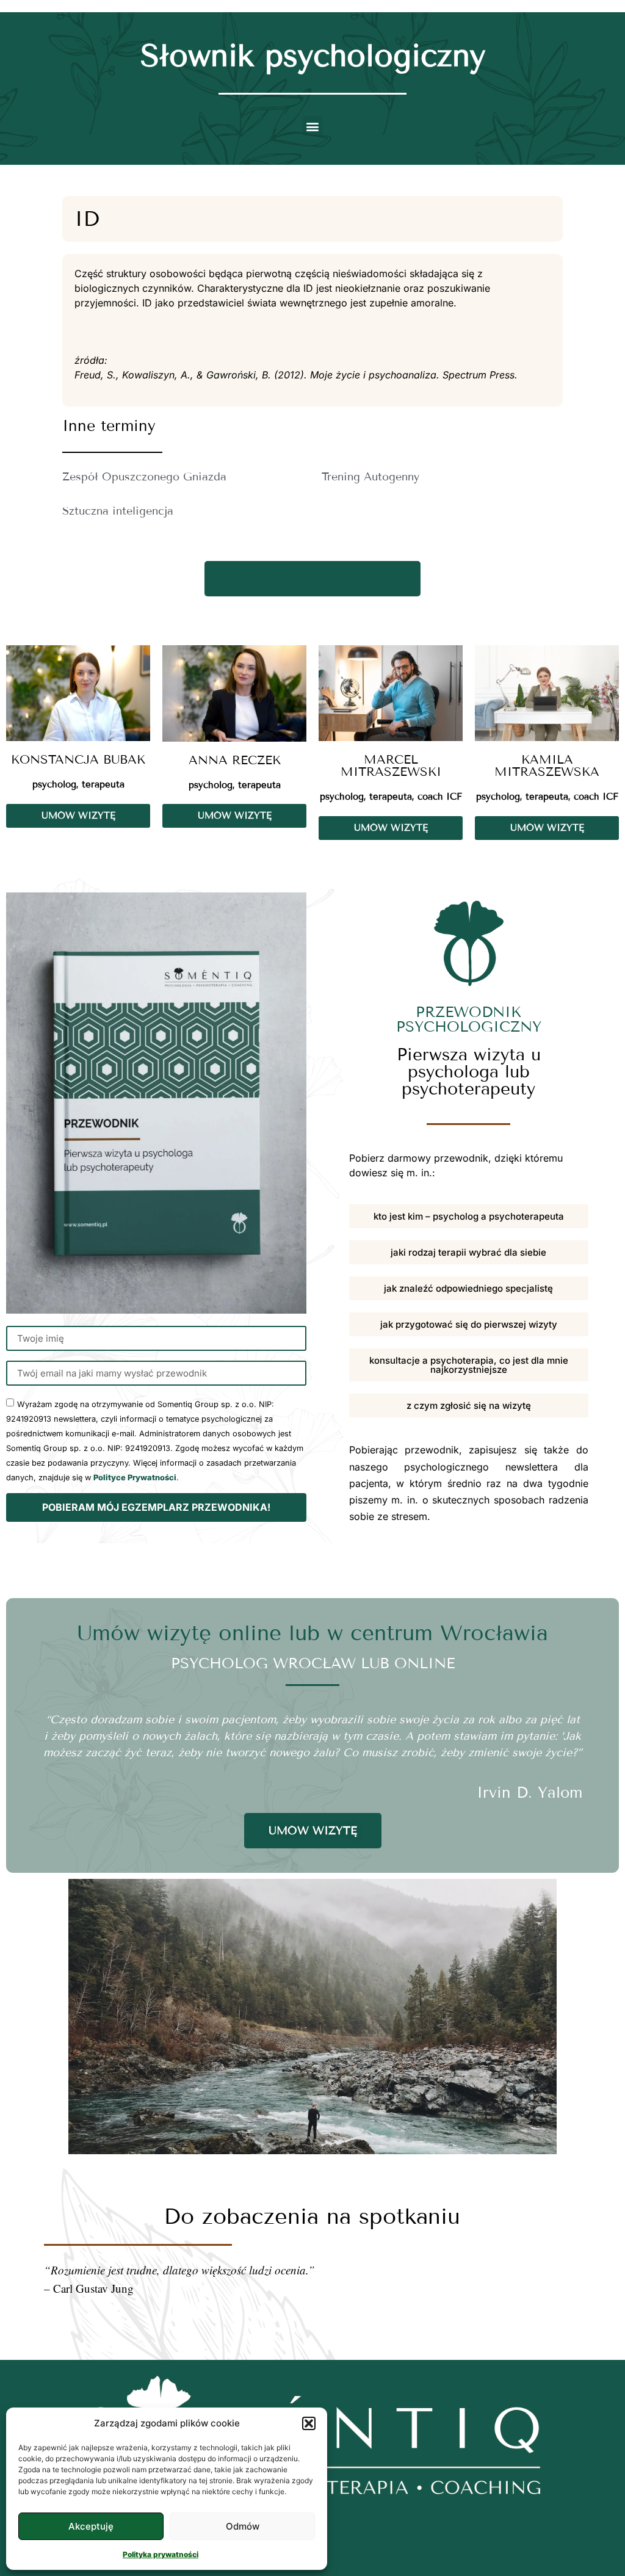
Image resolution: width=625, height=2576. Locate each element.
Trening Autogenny (370, 477)
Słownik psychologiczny (313, 56)
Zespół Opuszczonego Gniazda (144, 477)
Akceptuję (91, 2526)
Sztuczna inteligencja (118, 511)
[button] (309, 2423)
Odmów (243, 2526)
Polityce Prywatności (135, 1478)
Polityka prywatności (161, 2554)
